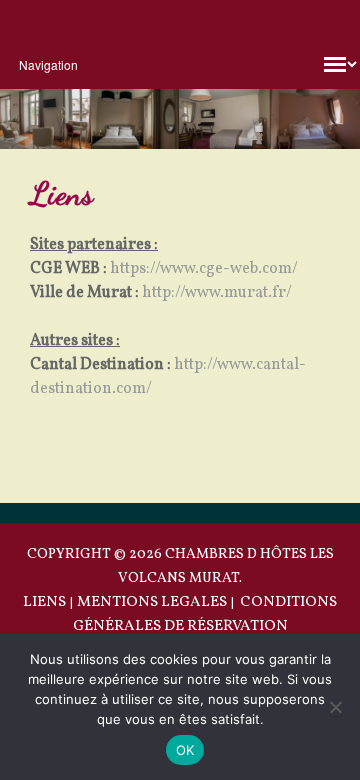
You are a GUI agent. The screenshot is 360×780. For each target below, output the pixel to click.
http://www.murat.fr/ (217, 293)
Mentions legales (152, 602)
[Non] (335, 707)
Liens (44, 602)
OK (185, 750)
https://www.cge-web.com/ (204, 269)
